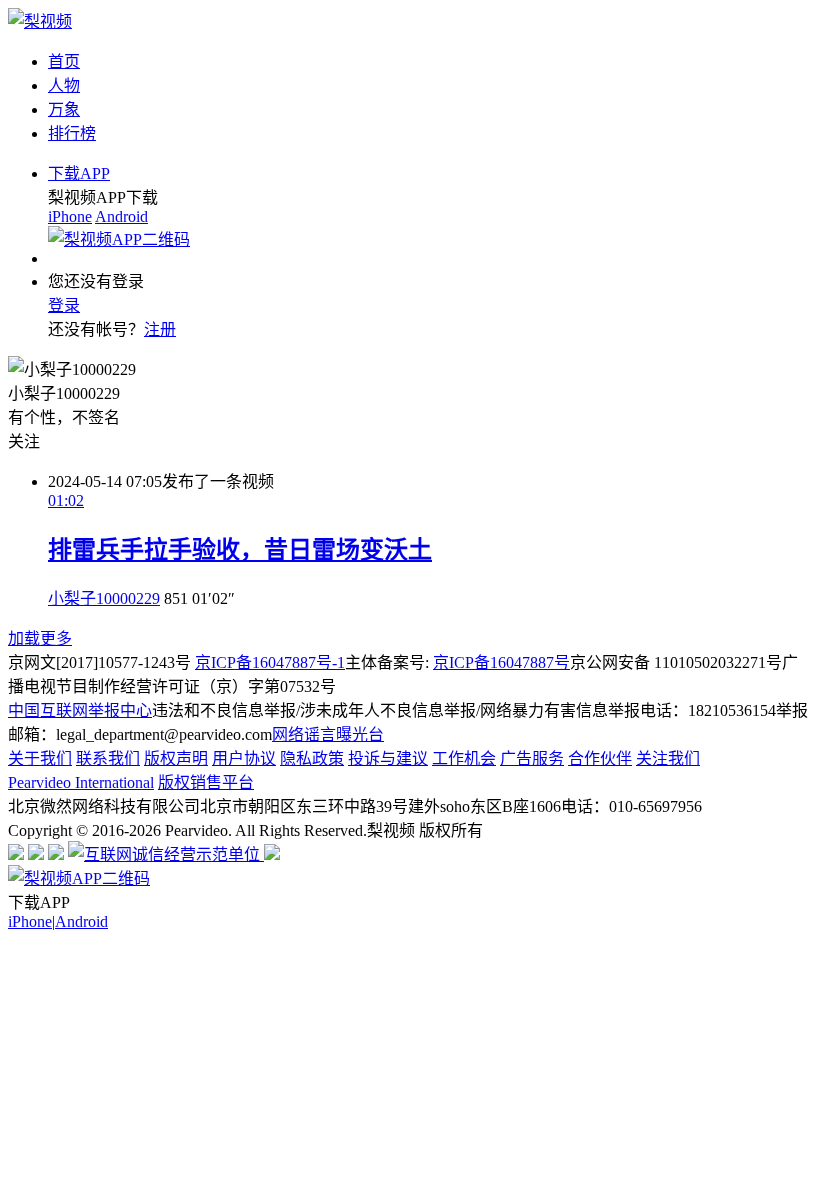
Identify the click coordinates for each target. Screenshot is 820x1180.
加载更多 (40, 638)
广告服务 (532, 758)
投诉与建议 (388, 758)
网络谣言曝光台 (328, 734)
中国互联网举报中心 (80, 710)
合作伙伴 (600, 758)
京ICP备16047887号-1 (270, 662)
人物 (64, 85)
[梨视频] (40, 21)
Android (121, 216)
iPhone (70, 216)
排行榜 (72, 133)
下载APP (79, 173)
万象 (64, 109)
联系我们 (108, 758)
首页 (64, 61)
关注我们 (668, 758)
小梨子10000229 (104, 598)
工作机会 (464, 758)
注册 (160, 329)
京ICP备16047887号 (501, 662)
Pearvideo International (81, 782)
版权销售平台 (206, 782)
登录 (64, 305)
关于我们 (40, 758)
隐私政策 (312, 758)
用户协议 (244, 758)
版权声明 (176, 758)
